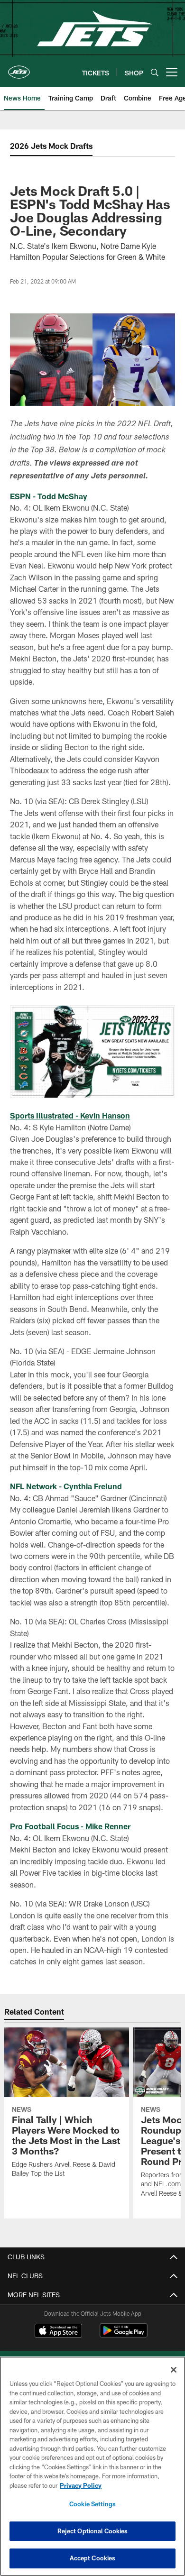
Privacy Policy (81, 2485)
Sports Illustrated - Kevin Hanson (70, 1115)
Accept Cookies (93, 2558)
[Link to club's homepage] (19, 68)
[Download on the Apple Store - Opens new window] (58, 2332)
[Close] (174, 2370)
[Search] (155, 72)
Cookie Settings (92, 2504)
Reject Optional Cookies (93, 2531)
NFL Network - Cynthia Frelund (66, 1486)
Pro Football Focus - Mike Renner (70, 1826)
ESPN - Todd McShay (49, 496)
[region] (92, 2466)
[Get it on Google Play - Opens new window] (124, 2335)
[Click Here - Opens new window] (92, 1052)
